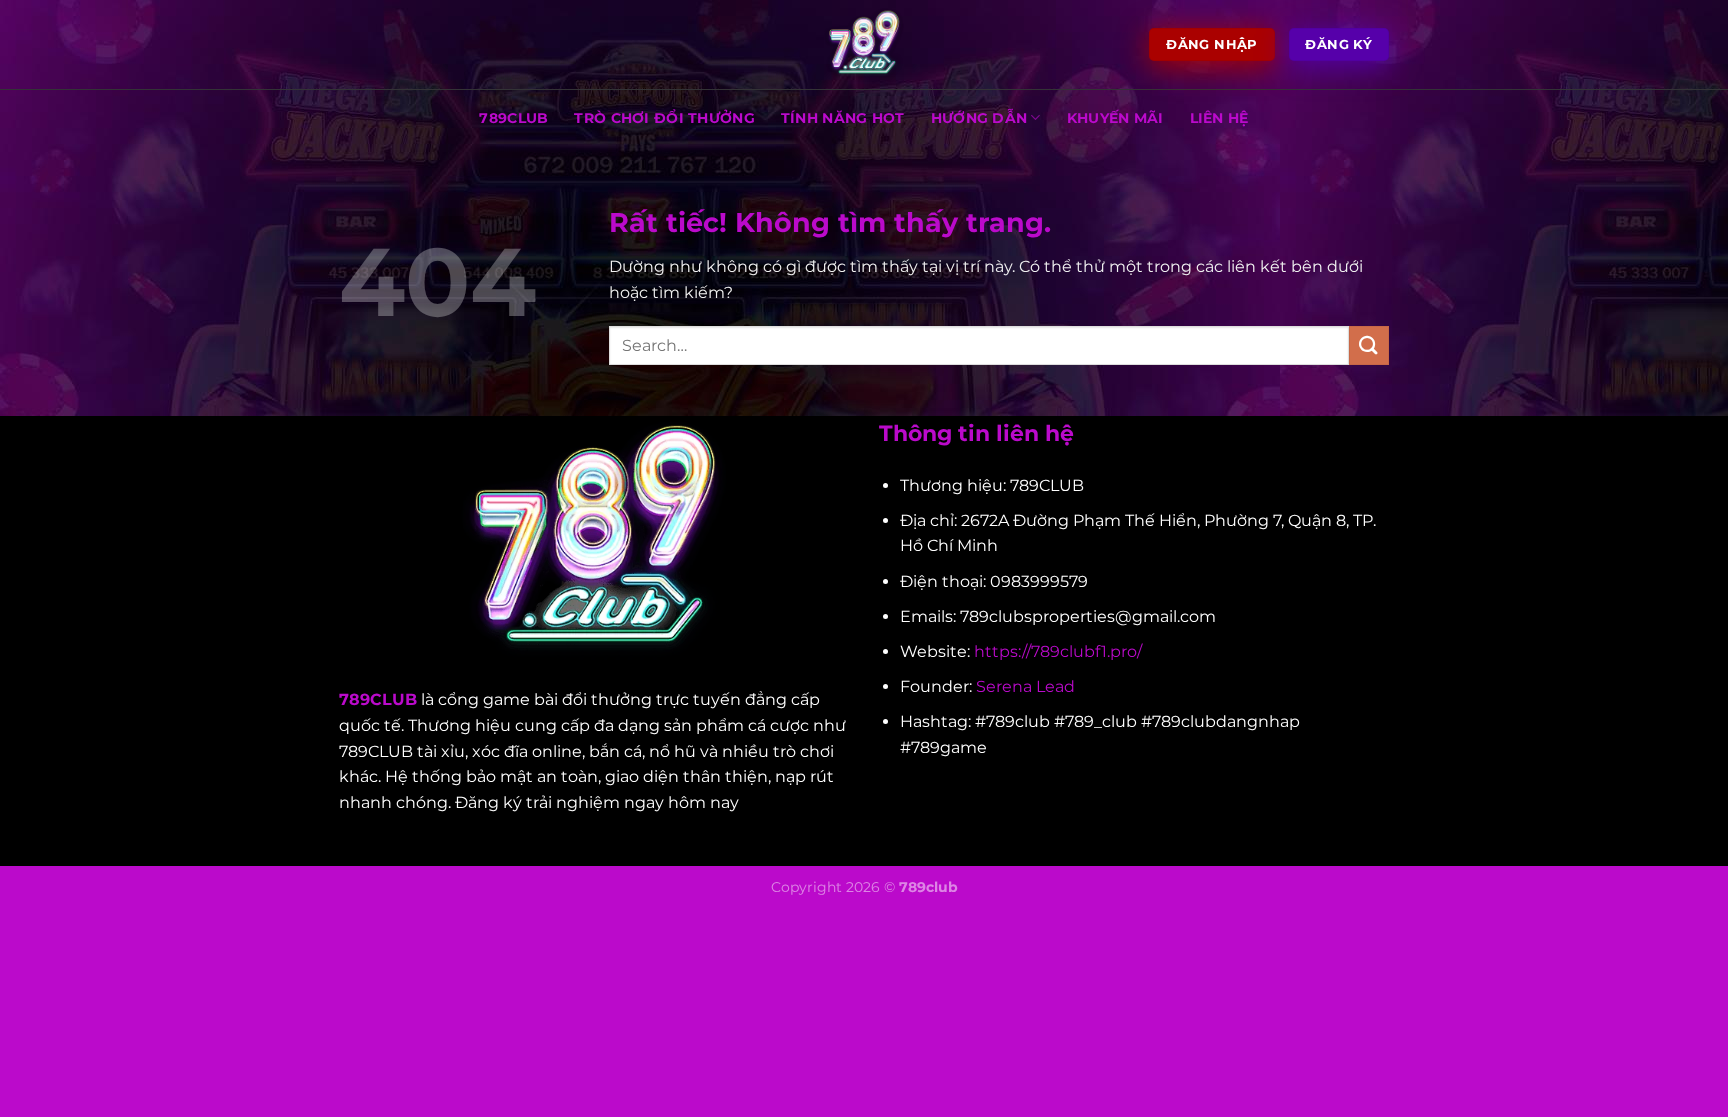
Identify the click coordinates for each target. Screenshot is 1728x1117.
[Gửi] (1369, 345)
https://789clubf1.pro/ (1058, 651)
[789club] (864, 45)
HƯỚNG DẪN (979, 118)
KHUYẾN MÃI (1115, 118)
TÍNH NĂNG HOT (843, 118)
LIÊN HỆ (1219, 118)
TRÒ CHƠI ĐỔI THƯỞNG (664, 118)
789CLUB (513, 118)
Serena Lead (1025, 686)
